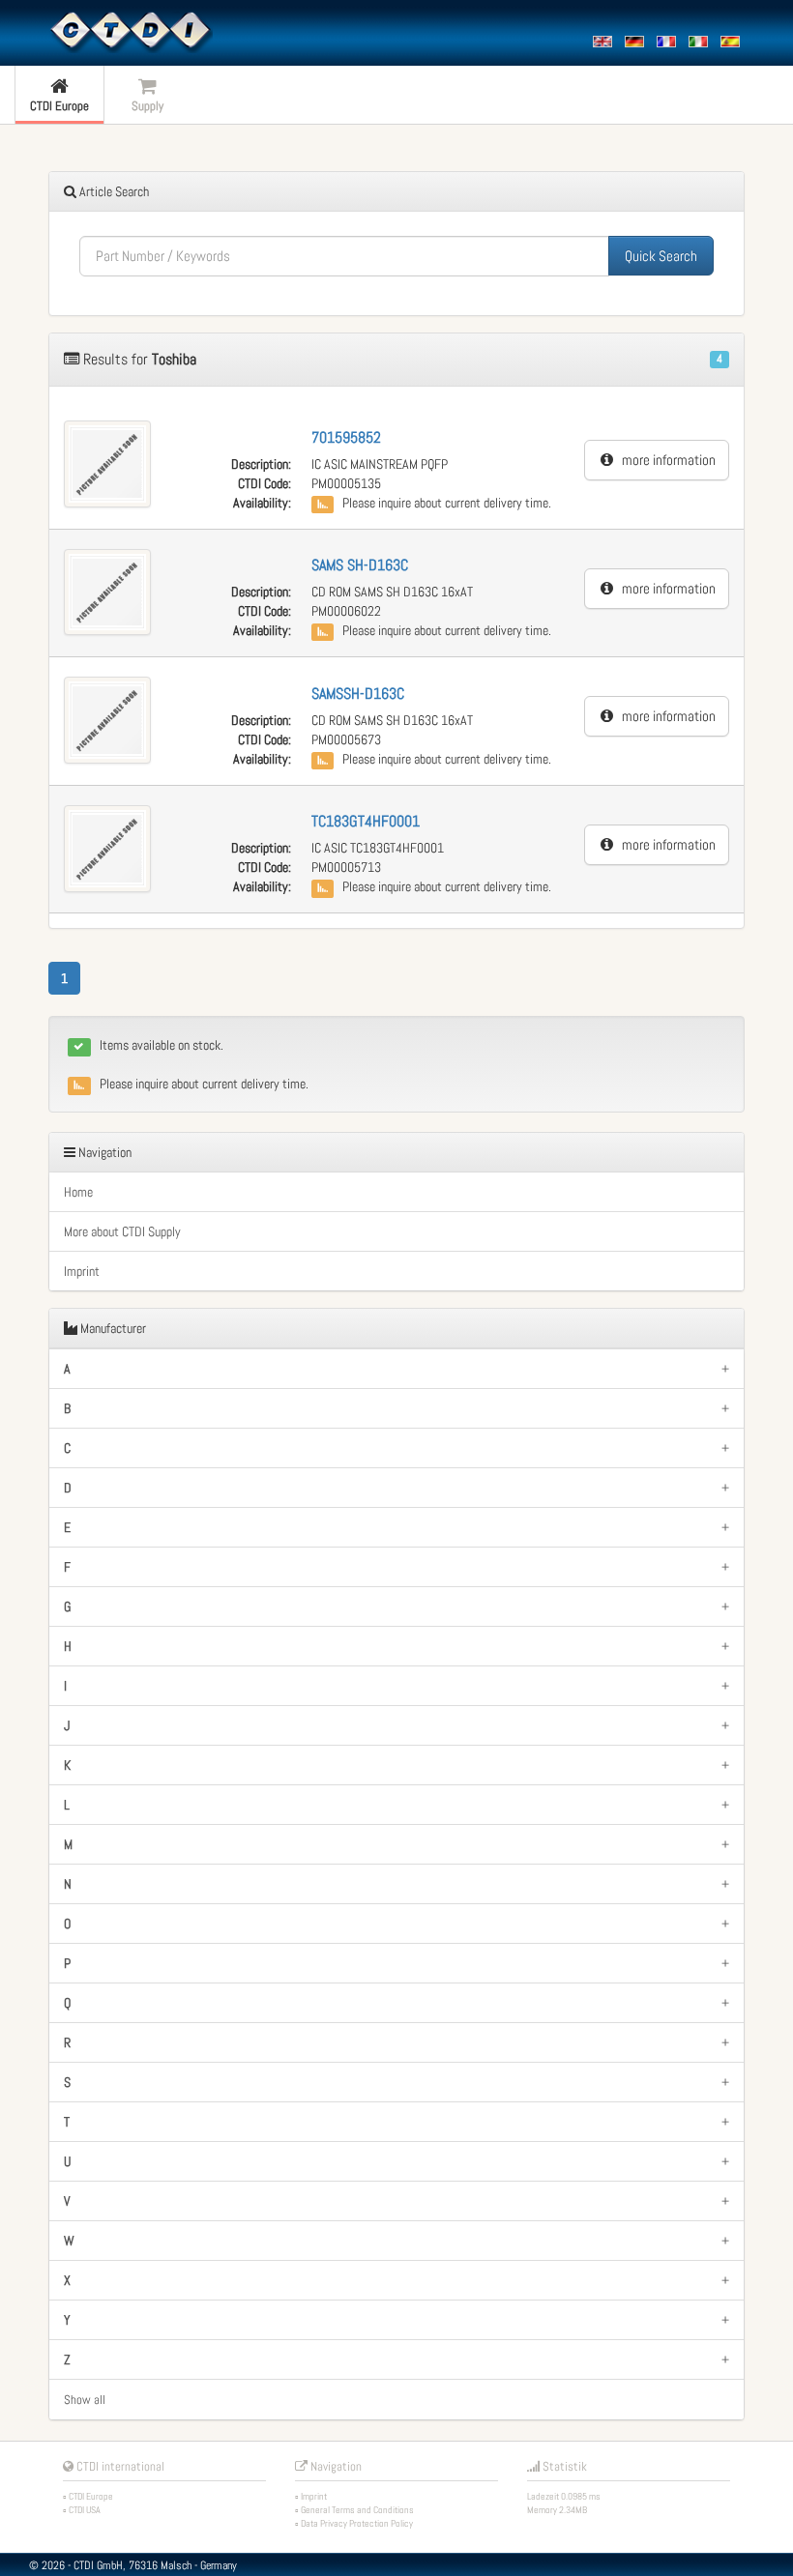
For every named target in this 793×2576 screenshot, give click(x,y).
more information (664, 460)
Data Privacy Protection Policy (357, 2523)
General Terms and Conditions (357, 2510)
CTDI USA (85, 2510)
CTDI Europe (91, 2496)
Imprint (82, 1271)
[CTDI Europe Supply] (131, 31)
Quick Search (661, 256)
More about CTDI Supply (122, 1231)
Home (78, 1192)
